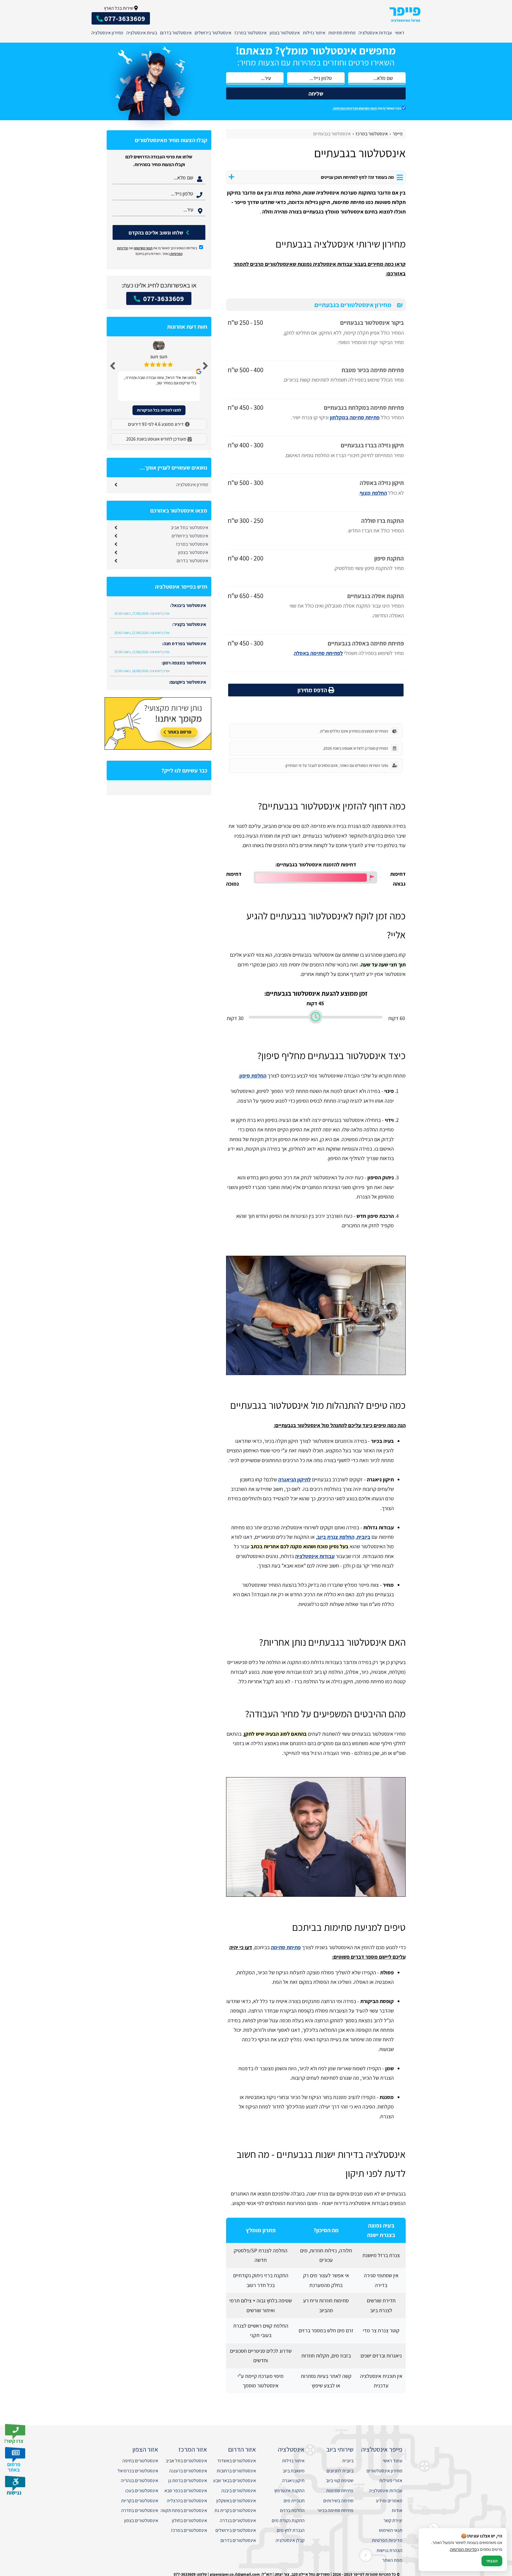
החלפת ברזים (292, 2510)
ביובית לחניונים (340, 2471)
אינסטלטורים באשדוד (237, 2461)
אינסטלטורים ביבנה (239, 2491)
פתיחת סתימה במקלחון (355, 417)
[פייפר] (405, 14)
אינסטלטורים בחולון (189, 2520)
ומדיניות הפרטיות (346, 108)
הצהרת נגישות (389, 2550)
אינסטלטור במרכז (251, 33)
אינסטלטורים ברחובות (236, 2471)
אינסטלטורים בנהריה (140, 2481)
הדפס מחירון (313, 690)
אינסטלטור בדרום (176, 33)
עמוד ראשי (393, 2461)
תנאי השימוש (368, 108)
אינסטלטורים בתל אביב (186, 2461)
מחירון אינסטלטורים (384, 2471)
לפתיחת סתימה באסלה (318, 653)
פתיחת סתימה (286, 1947)
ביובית (364, 1537)
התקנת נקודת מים (288, 2520)
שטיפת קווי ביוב (340, 2481)
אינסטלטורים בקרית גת (235, 2510)
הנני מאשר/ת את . (367, 108)
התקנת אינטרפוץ (289, 2491)
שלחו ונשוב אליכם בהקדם (156, 233)
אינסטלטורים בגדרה (238, 2520)
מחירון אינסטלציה (107, 33)
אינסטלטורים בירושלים (236, 2530)
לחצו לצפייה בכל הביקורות (159, 410)
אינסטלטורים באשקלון (236, 2501)
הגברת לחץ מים (291, 2530)
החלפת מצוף (373, 493)
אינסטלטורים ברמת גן (188, 2481)
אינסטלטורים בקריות (140, 2501)
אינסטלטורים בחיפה (140, 2461)
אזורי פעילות (391, 2481)
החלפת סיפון (253, 1076)
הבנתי (492, 2561)
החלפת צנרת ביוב (336, 1537)
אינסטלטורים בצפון (141, 2520)
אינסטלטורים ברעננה (188, 2471)
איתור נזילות (314, 33)
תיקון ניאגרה (293, 2481)
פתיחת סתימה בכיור (335, 2510)
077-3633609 (163, 298)
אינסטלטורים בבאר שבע (235, 2481)
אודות (397, 2510)
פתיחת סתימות (342, 33)
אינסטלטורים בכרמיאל (138, 2471)
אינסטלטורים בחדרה (140, 2510)
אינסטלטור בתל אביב (189, 527)
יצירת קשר (393, 2520)
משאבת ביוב (294, 2471)
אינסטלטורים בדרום (238, 2540)
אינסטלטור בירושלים (213, 33)
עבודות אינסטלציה (375, 33)
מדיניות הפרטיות (387, 2540)
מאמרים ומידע (389, 2501)
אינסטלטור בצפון (285, 33)
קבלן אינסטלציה (290, 2540)
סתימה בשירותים (338, 2501)
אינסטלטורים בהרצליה (187, 2501)
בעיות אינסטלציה (142, 33)
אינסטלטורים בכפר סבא (186, 2491)
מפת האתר (392, 2560)
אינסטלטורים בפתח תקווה (184, 2510)
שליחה (316, 94)
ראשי (400, 33)
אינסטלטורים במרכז (189, 2530)
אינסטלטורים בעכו (142, 2491)
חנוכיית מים (294, 2501)
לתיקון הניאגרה (295, 1479)
